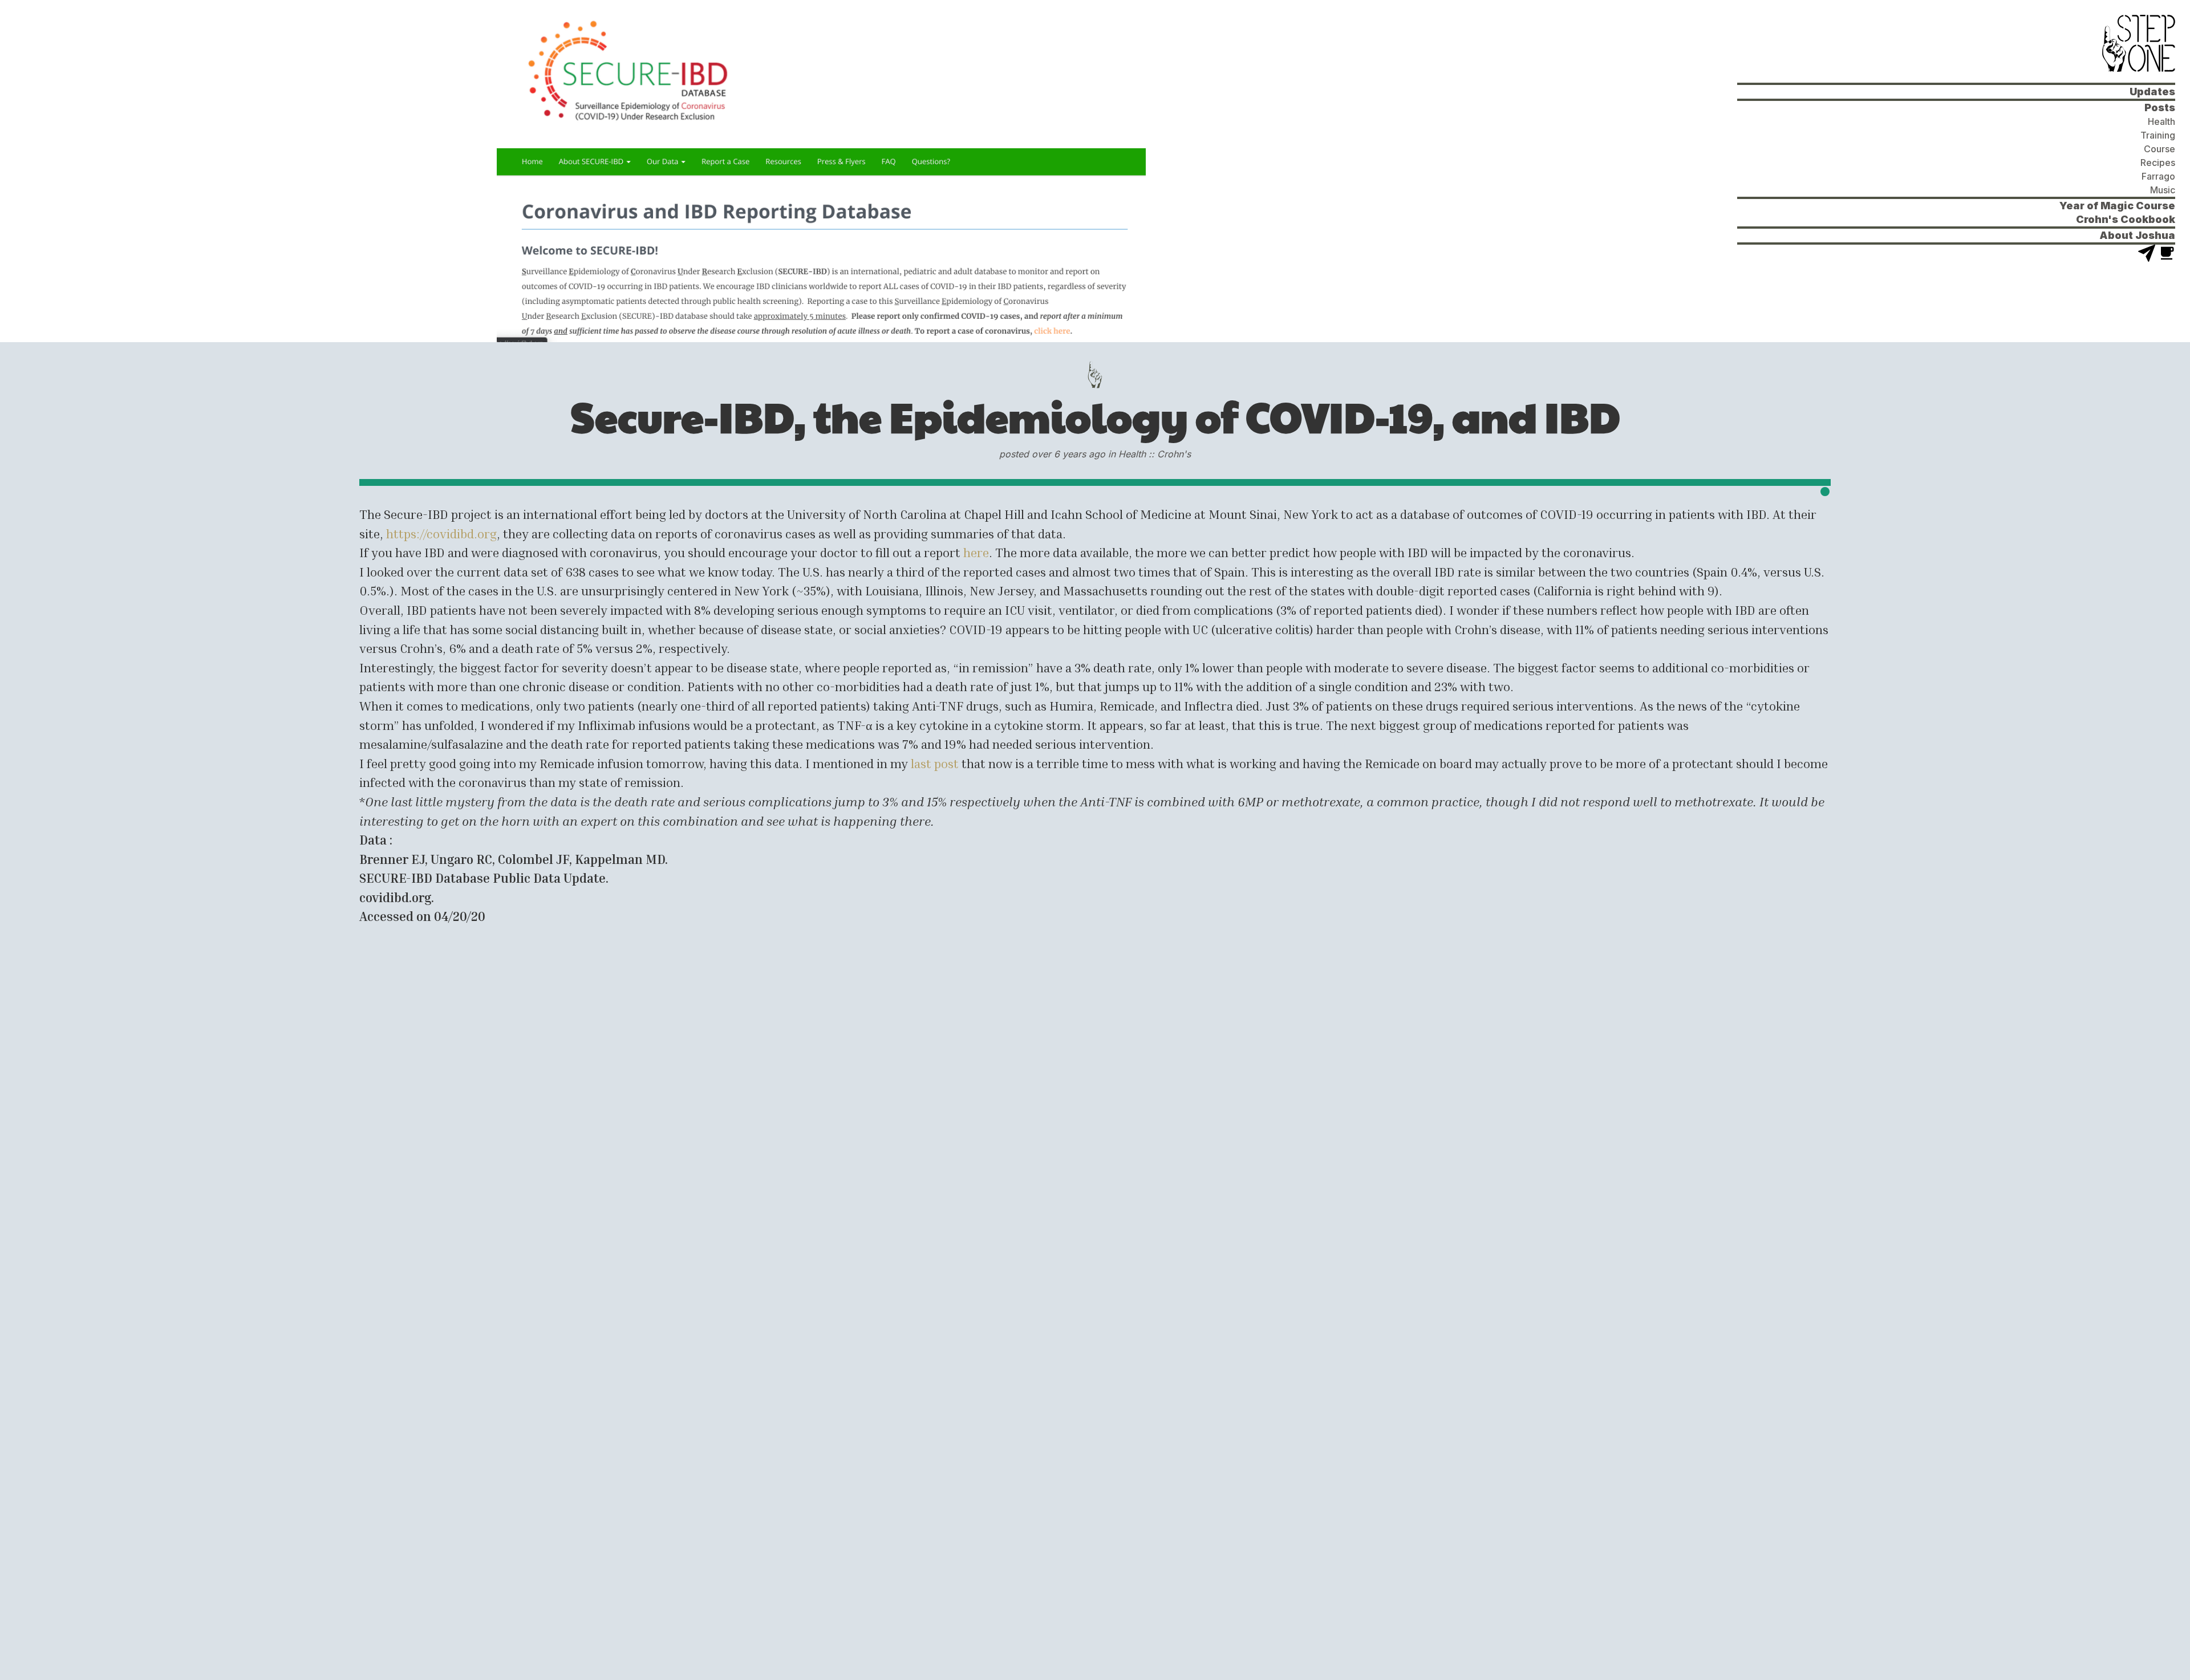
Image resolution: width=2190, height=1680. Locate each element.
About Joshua (2137, 235)
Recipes (2158, 163)
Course (2159, 149)
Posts (2160, 107)
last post (935, 763)
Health (2161, 121)
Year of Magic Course (2117, 206)
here (976, 552)
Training (2158, 135)
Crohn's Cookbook (2126, 219)
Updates (2152, 92)
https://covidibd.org (441, 533)
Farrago (2158, 176)
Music (2163, 190)
